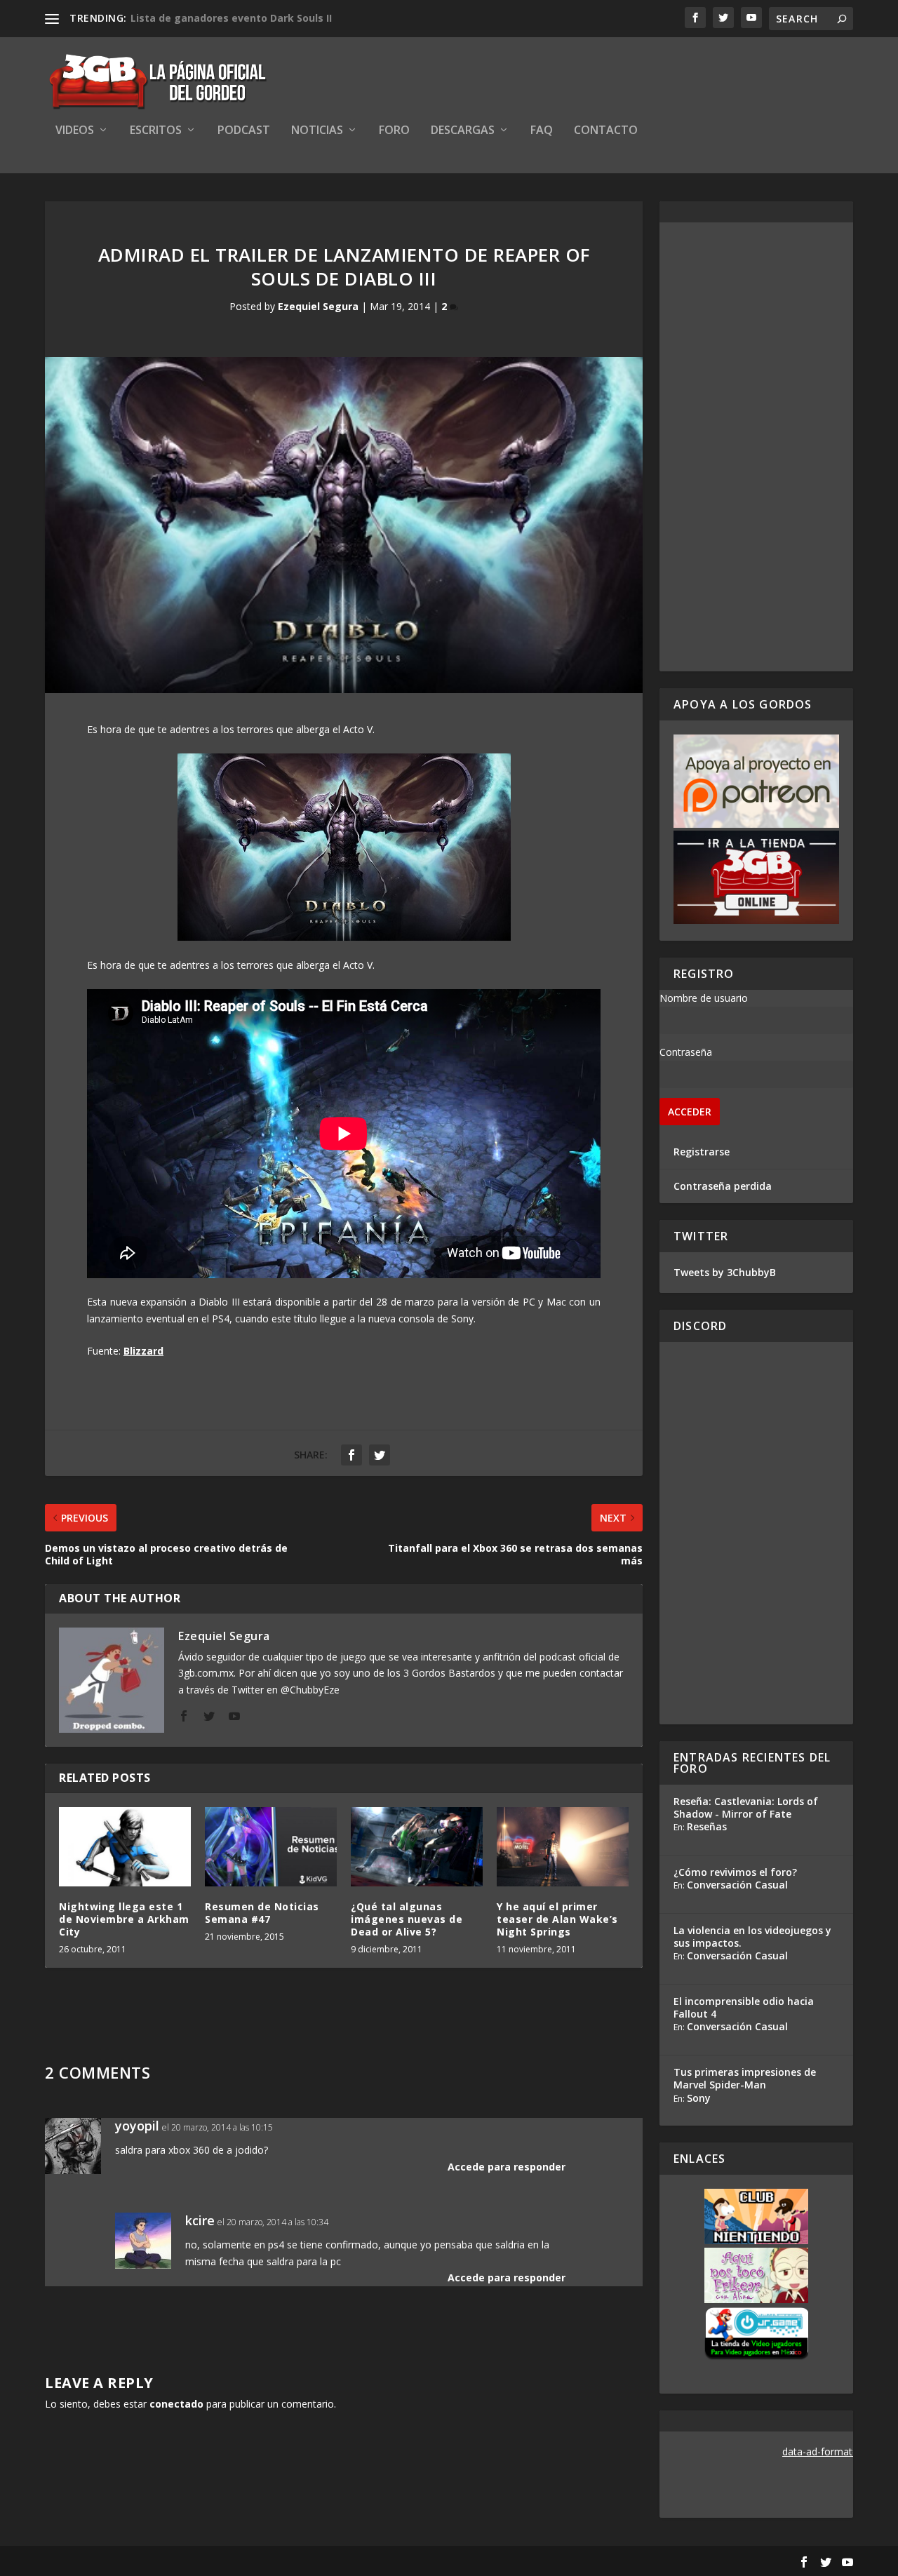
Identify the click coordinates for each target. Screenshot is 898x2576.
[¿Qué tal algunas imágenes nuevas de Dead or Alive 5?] (417, 1847)
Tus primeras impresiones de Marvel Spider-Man (745, 2078)
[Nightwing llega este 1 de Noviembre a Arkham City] (125, 1847)
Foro (394, 131)
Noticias (317, 131)
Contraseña (686, 1052)
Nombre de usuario (704, 998)
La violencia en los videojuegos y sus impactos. (752, 1937)
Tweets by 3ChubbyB (725, 1272)
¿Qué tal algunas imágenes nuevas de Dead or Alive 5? (407, 1919)
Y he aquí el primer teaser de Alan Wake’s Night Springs (557, 1919)
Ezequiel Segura (318, 306)
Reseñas (707, 1826)
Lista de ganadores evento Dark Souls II (231, 18)
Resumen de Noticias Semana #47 (262, 1913)
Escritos (156, 131)
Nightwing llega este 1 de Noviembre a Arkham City (124, 1919)
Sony (699, 2098)
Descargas (463, 131)
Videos (75, 131)
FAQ (542, 131)
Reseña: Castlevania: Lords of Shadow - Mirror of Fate (746, 1807)
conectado (176, 2404)
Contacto (606, 131)
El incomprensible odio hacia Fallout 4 (744, 2007)
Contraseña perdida (723, 1186)
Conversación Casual (737, 1885)
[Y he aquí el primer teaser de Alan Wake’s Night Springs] (563, 1847)
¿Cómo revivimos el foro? (735, 1872)
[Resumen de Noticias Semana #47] (271, 1847)
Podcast (244, 131)
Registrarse (702, 1152)
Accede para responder (507, 2167)
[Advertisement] (756, 447)
